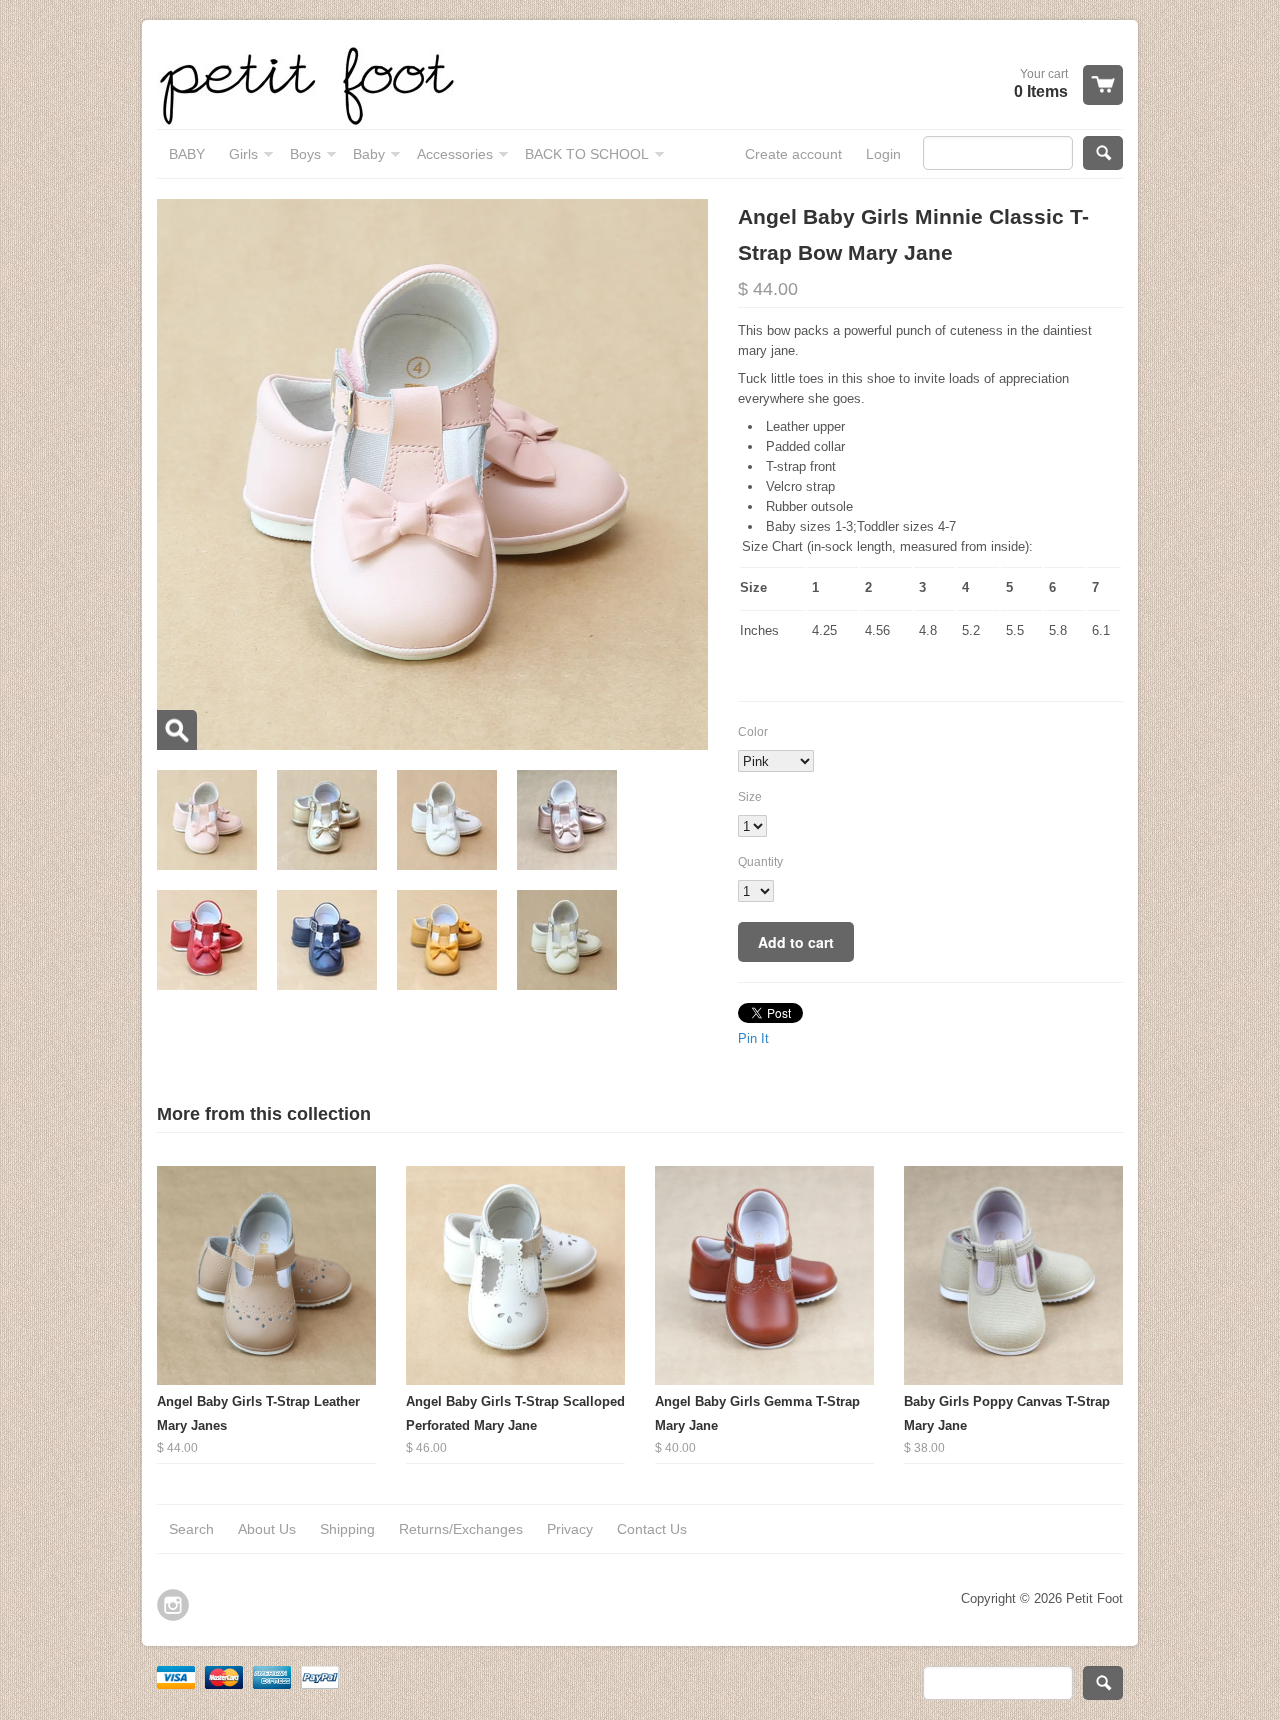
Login (883, 154)
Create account (793, 154)
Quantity (760, 862)
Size (750, 797)
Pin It (753, 1038)
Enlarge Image (177, 730)
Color (753, 732)
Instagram (173, 1605)
